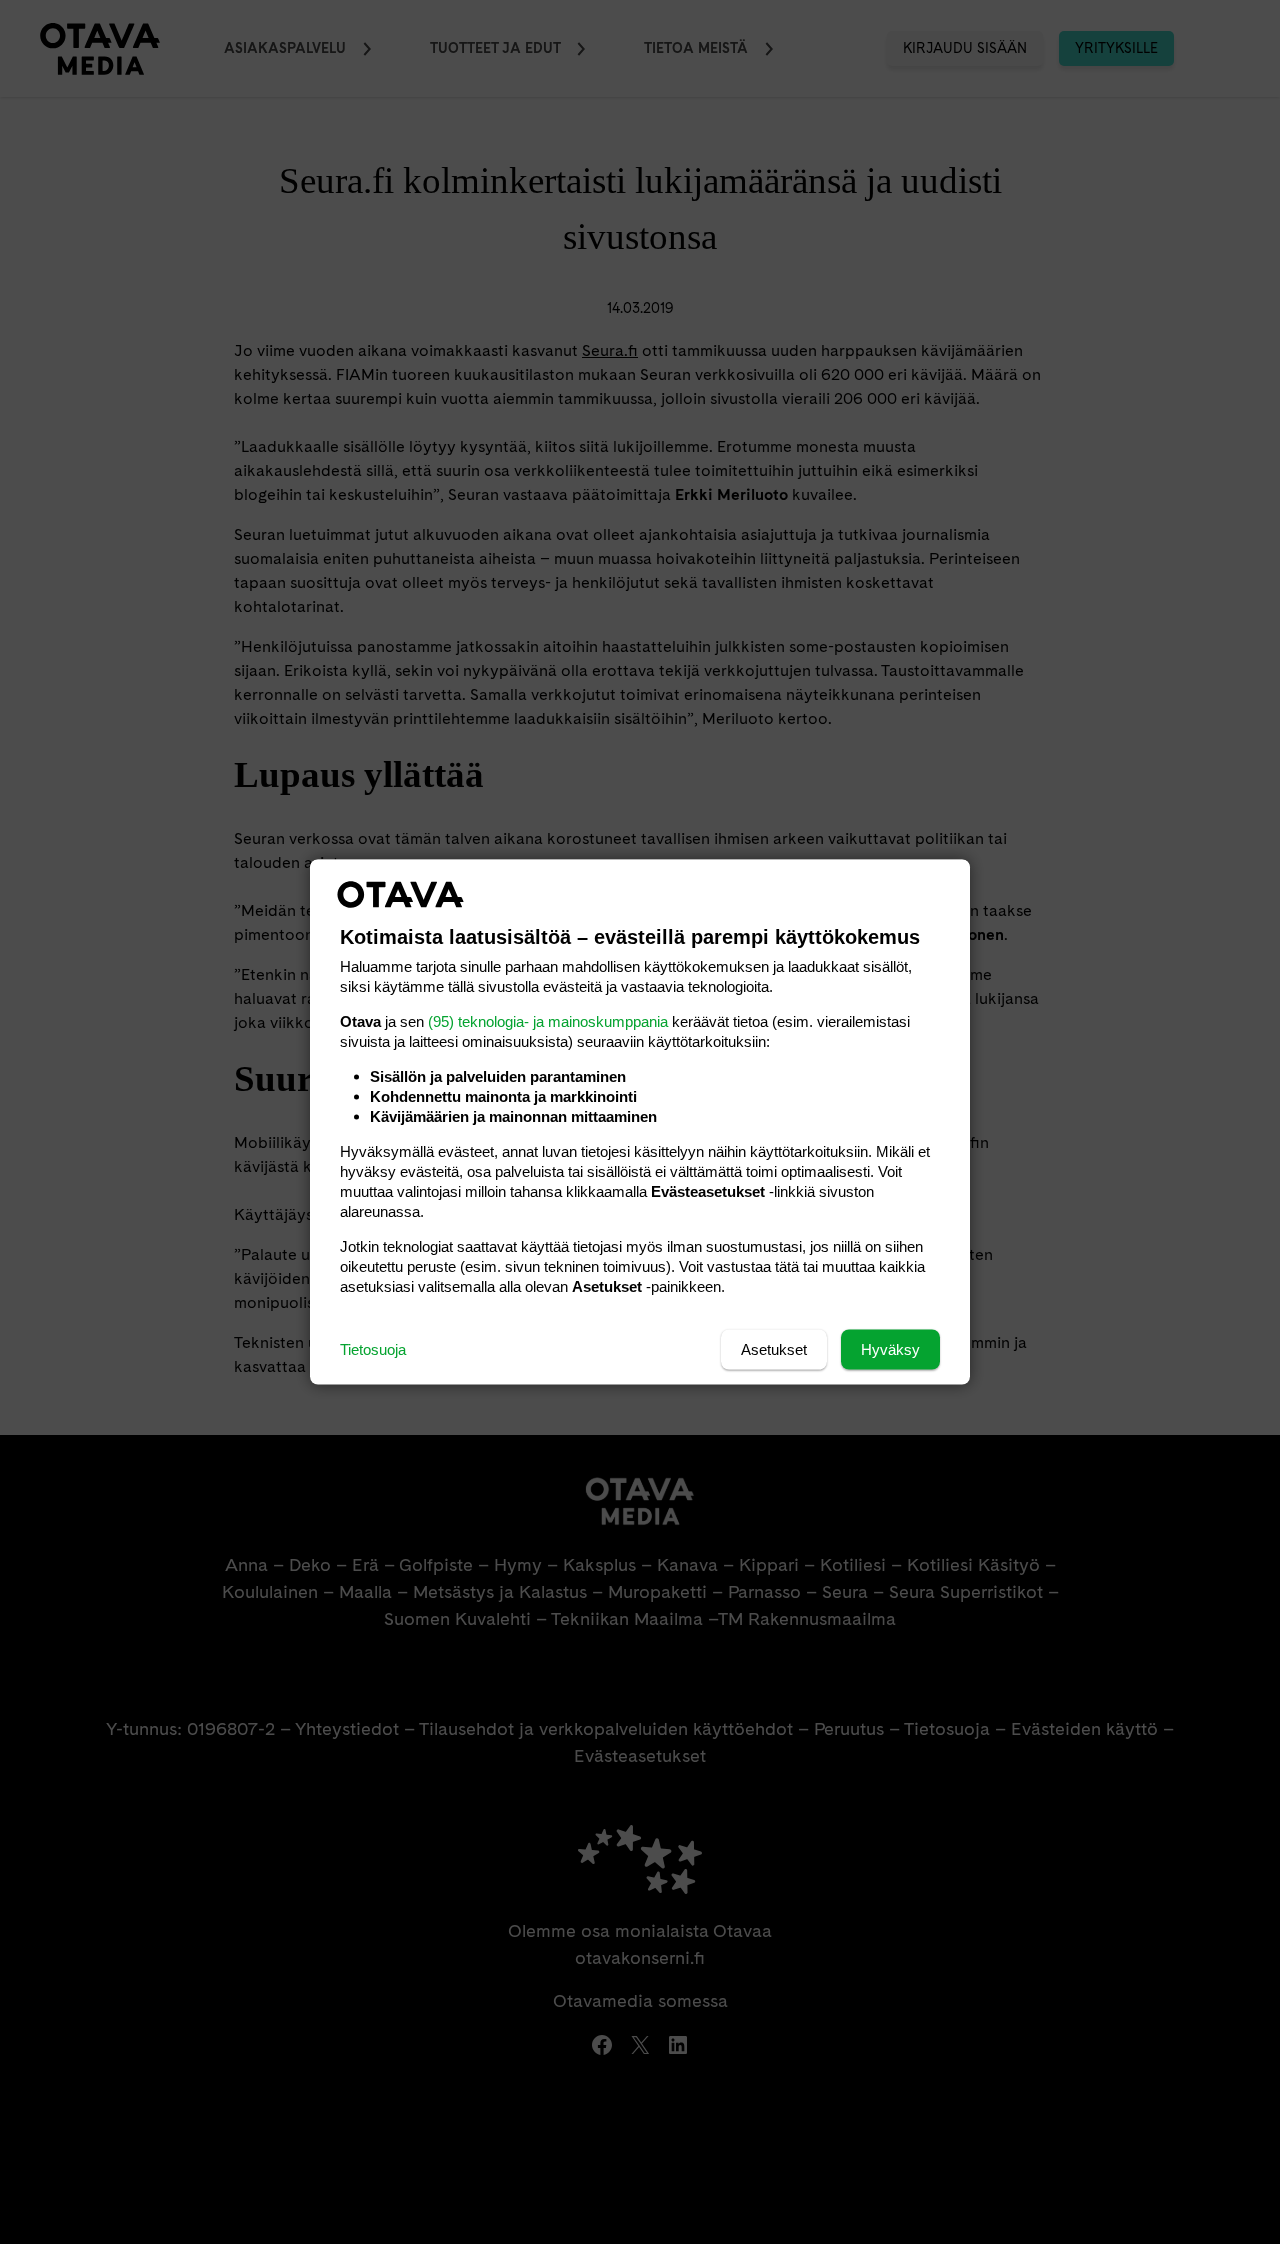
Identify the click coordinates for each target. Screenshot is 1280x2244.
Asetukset (774, 1349)
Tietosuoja (373, 1349)
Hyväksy (890, 1349)
